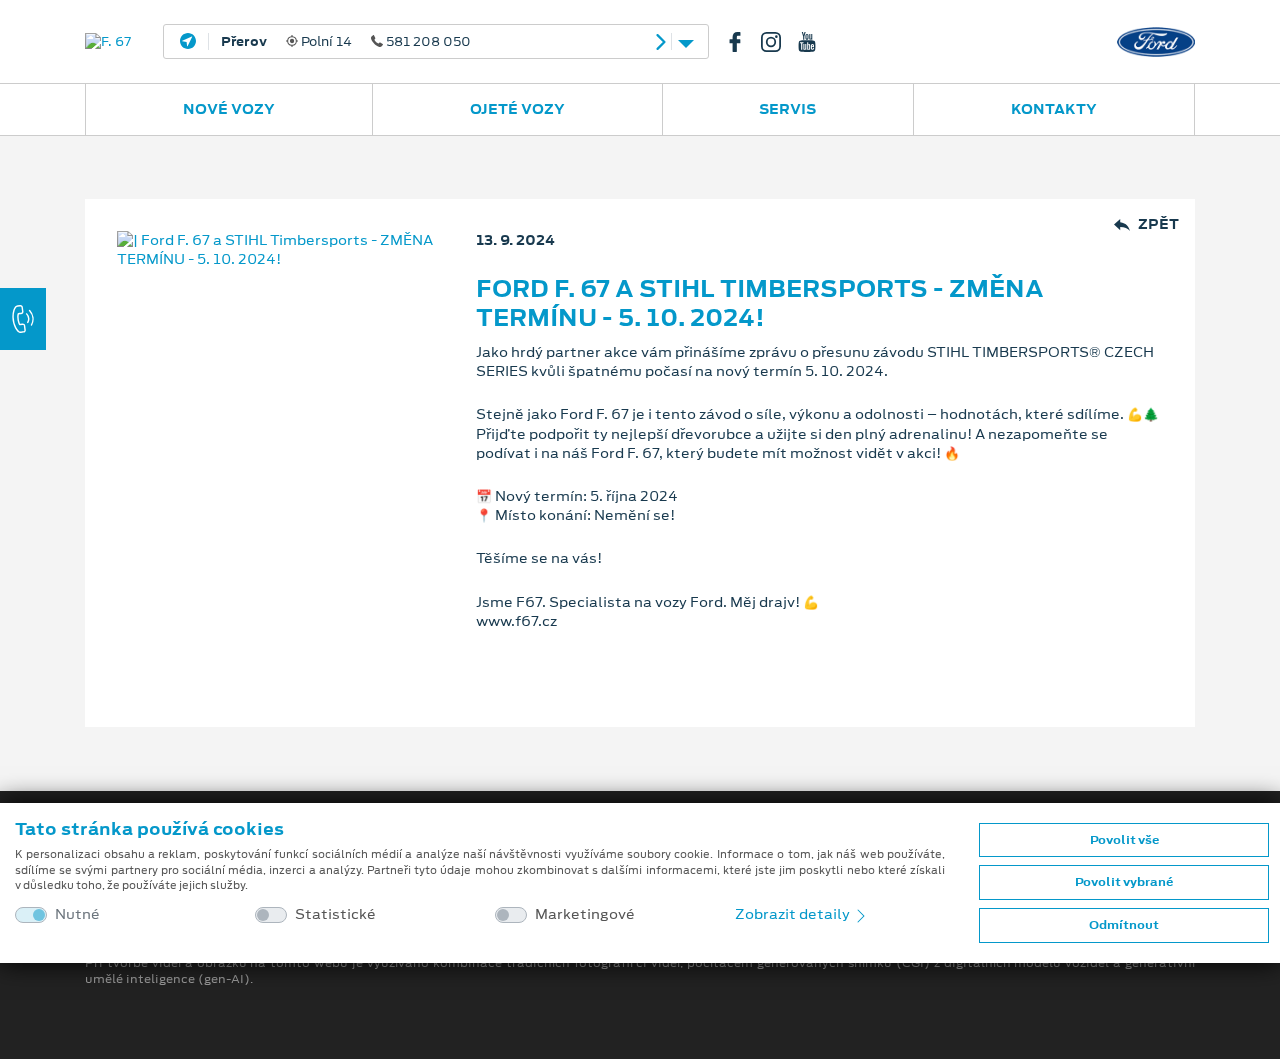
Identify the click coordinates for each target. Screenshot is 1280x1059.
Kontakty (1054, 109)
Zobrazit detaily (794, 914)
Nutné (77, 914)
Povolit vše (1124, 840)
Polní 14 (346, 42)
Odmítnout (1124, 925)
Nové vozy (229, 109)
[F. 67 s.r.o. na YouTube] (815, 42)
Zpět (1158, 224)
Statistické (335, 914)
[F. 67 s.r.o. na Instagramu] (779, 42)
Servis (787, 109)
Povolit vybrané (1124, 882)
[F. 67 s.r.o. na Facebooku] (743, 42)
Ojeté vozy (517, 109)
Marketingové (585, 914)
